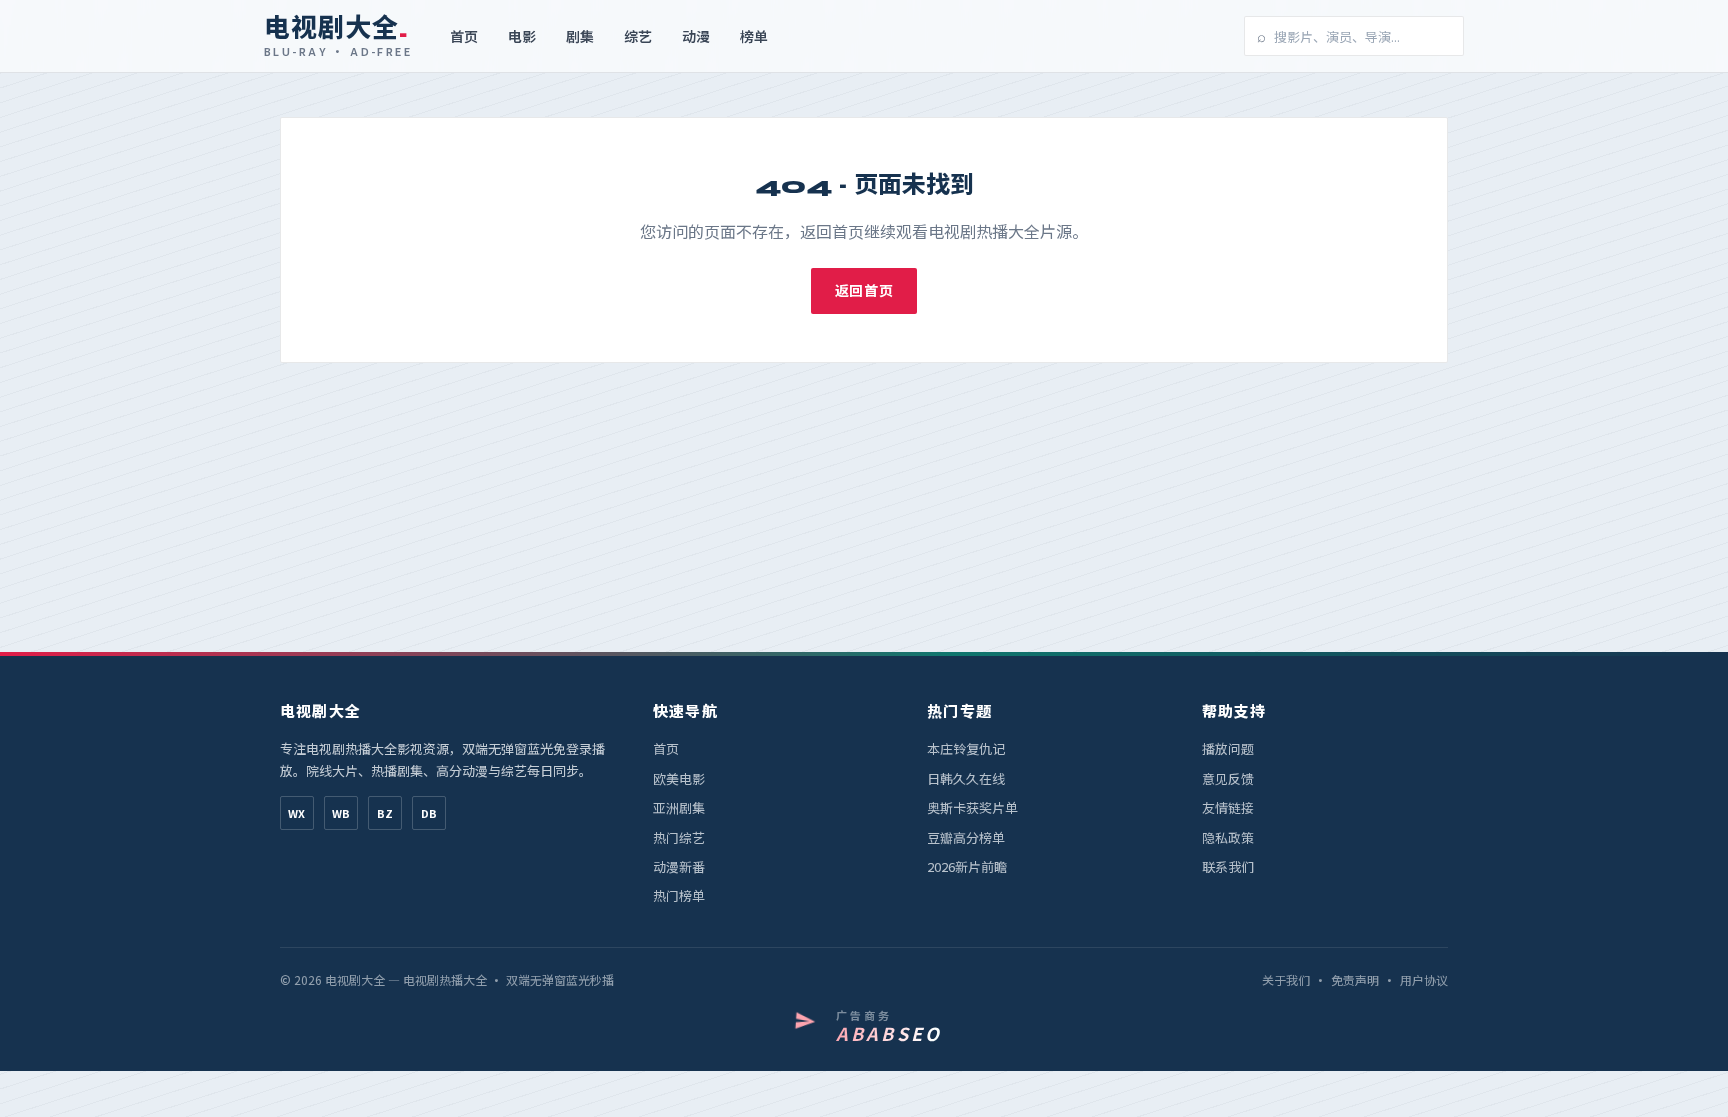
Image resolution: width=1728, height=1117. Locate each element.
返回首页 (864, 290)
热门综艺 (679, 837)
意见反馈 (1228, 778)
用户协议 (1424, 979)
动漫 (696, 36)
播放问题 (1228, 748)
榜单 (754, 36)
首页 (464, 36)
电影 (522, 36)
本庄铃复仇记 (966, 748)
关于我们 (1286, 979)
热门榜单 (679, 895)
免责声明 (1355, 979)
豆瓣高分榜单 (966, 837)
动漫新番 (679, 866)
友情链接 (1228, 807)
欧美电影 (679, 778)
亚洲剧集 (679, 807)
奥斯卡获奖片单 (972, 807)
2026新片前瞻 (967, 866)
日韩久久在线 (966, 778)
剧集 (580, 36)
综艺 (638, 36)
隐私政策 (1228, 837)
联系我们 (1228, 866)
